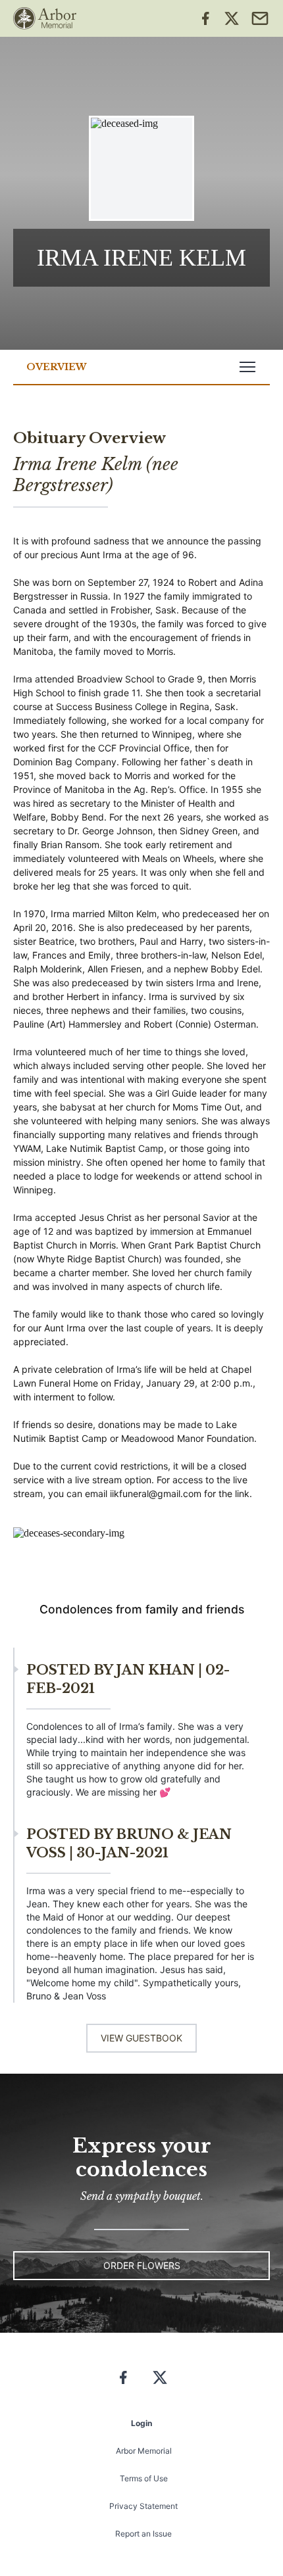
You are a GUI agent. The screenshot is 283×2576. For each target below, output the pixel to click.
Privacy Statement (143, 2506)
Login (141, 2423)
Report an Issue (143, 2534)
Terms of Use (144, 2478)
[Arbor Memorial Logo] (45, 18)
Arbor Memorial (144, 2451)
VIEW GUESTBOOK (141, 2038)
